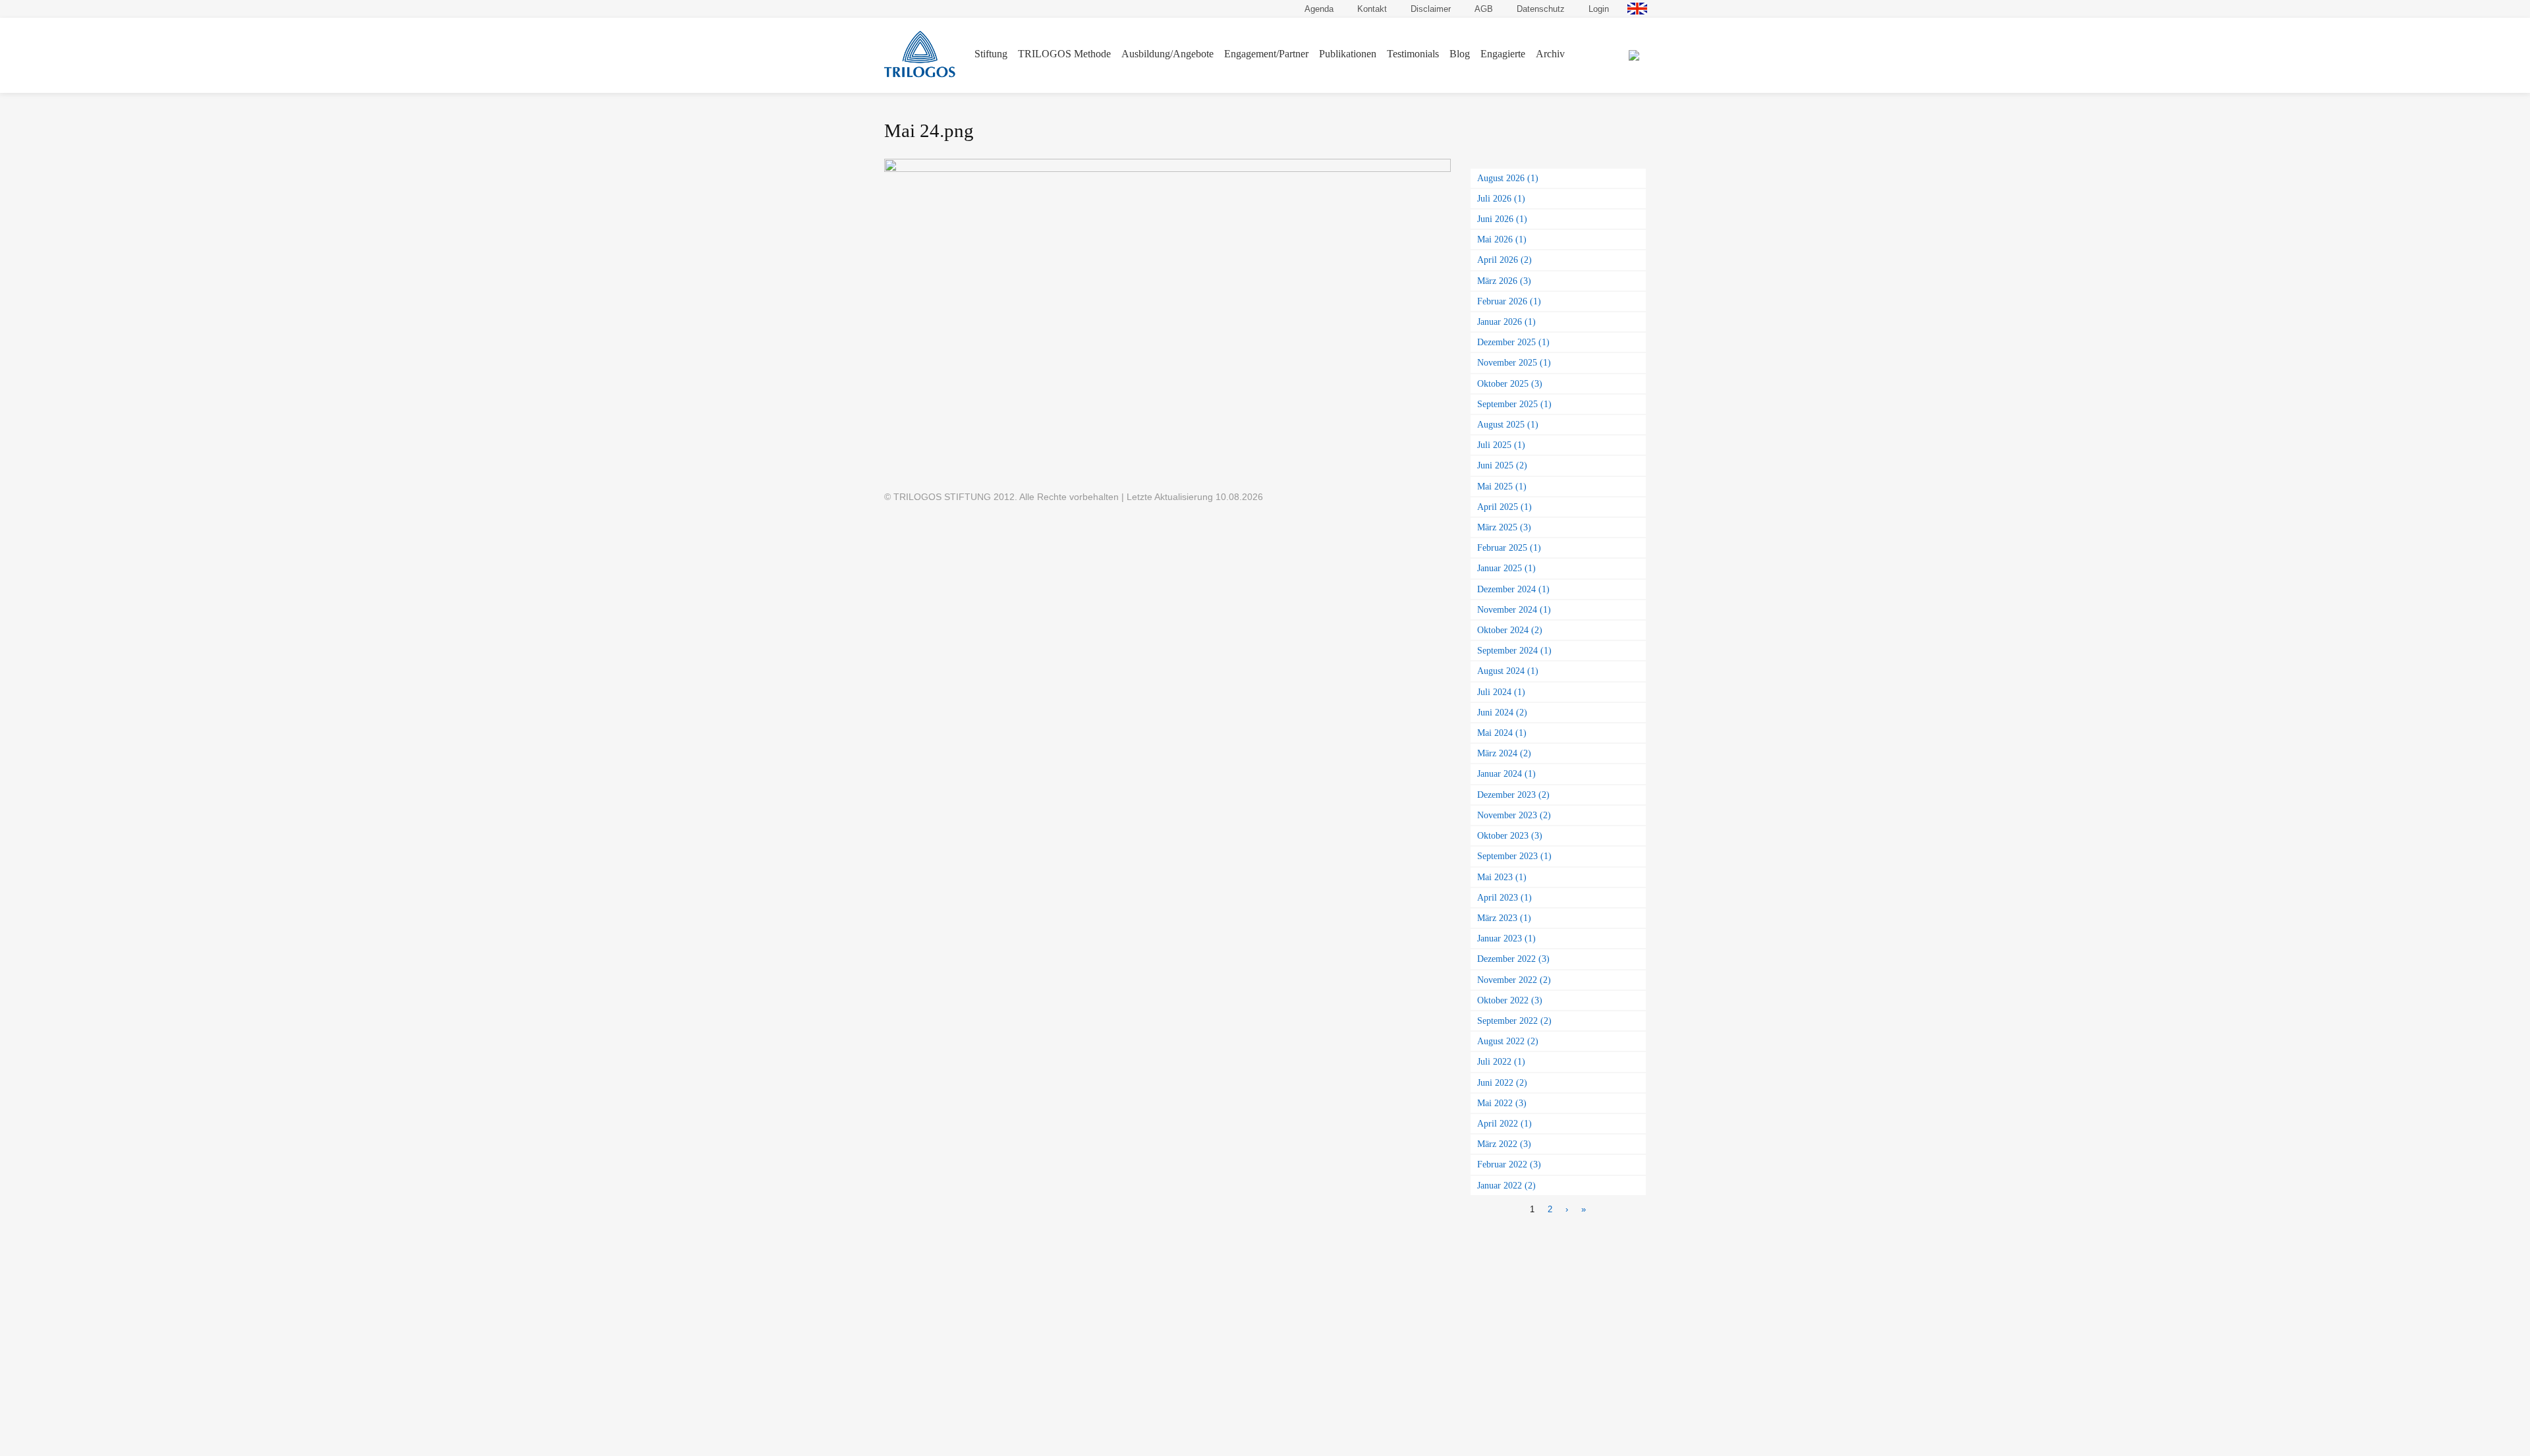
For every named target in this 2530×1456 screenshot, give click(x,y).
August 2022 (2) (1508, 1041)
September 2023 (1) (1514, 856)
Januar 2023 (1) (1506, 938)
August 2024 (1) (1508, 671)
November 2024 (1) (1514, 609)
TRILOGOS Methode (1064, 54)
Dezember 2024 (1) (1513, 589)
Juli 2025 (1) (1501, 445)
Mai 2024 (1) (1502, 733)
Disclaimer (1431, 9)
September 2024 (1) (1514, 650)
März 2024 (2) (1504, 753)
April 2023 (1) (1504, 897)
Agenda (1319, 9)
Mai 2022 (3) (1502, 1103)
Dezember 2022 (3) (1513, 959)
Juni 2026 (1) (1502, 219)
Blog (1460, 54)
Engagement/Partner (1266, 54)
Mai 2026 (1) (1502, 239)
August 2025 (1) (1508, 424)
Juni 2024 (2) (1502, 712)
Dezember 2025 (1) (1513, 342)
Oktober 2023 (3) (1510, 835)
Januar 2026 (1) (1506, 322)
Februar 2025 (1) (1509, 547)
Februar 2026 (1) (1509, 301)
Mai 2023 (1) (1502, 877)
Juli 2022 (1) (1501, 1061)
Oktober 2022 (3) (1510, 1000)
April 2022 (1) (1504, 1123)
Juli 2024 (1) (1501, 692)
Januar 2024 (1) (1506, 773)
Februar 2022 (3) (1509, 1164)
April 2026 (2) (1504, 260)
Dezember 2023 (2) (1513, 795)
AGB (1484, 9)
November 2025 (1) (1514, 362)
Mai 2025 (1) (1502, 486)
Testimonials (1413, 54)
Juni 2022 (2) (1502, 1082)
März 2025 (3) (1504, 527)
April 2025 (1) (1504, 507)
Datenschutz (1541, 9)
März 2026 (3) (1504, 281)
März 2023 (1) (1504, 918)
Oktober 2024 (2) (1510, 630)
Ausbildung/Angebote (1167, 54)
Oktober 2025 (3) (1510, 383)
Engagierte (1503, 54)
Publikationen (1348, 54)
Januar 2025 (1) (1506, 568)
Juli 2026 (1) (1501, 198)
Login (1599, 9)
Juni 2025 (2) (1502, 465)
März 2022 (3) (1504, 1144)
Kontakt (1372, 9)
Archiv (1550, 54)
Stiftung (991, 54)
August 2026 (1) (1508, 178)
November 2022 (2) (1514, 980)
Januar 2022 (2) (1506, 1185)
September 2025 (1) (1514, 404)
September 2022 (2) (1514, 1021)
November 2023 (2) (1514, 815)
